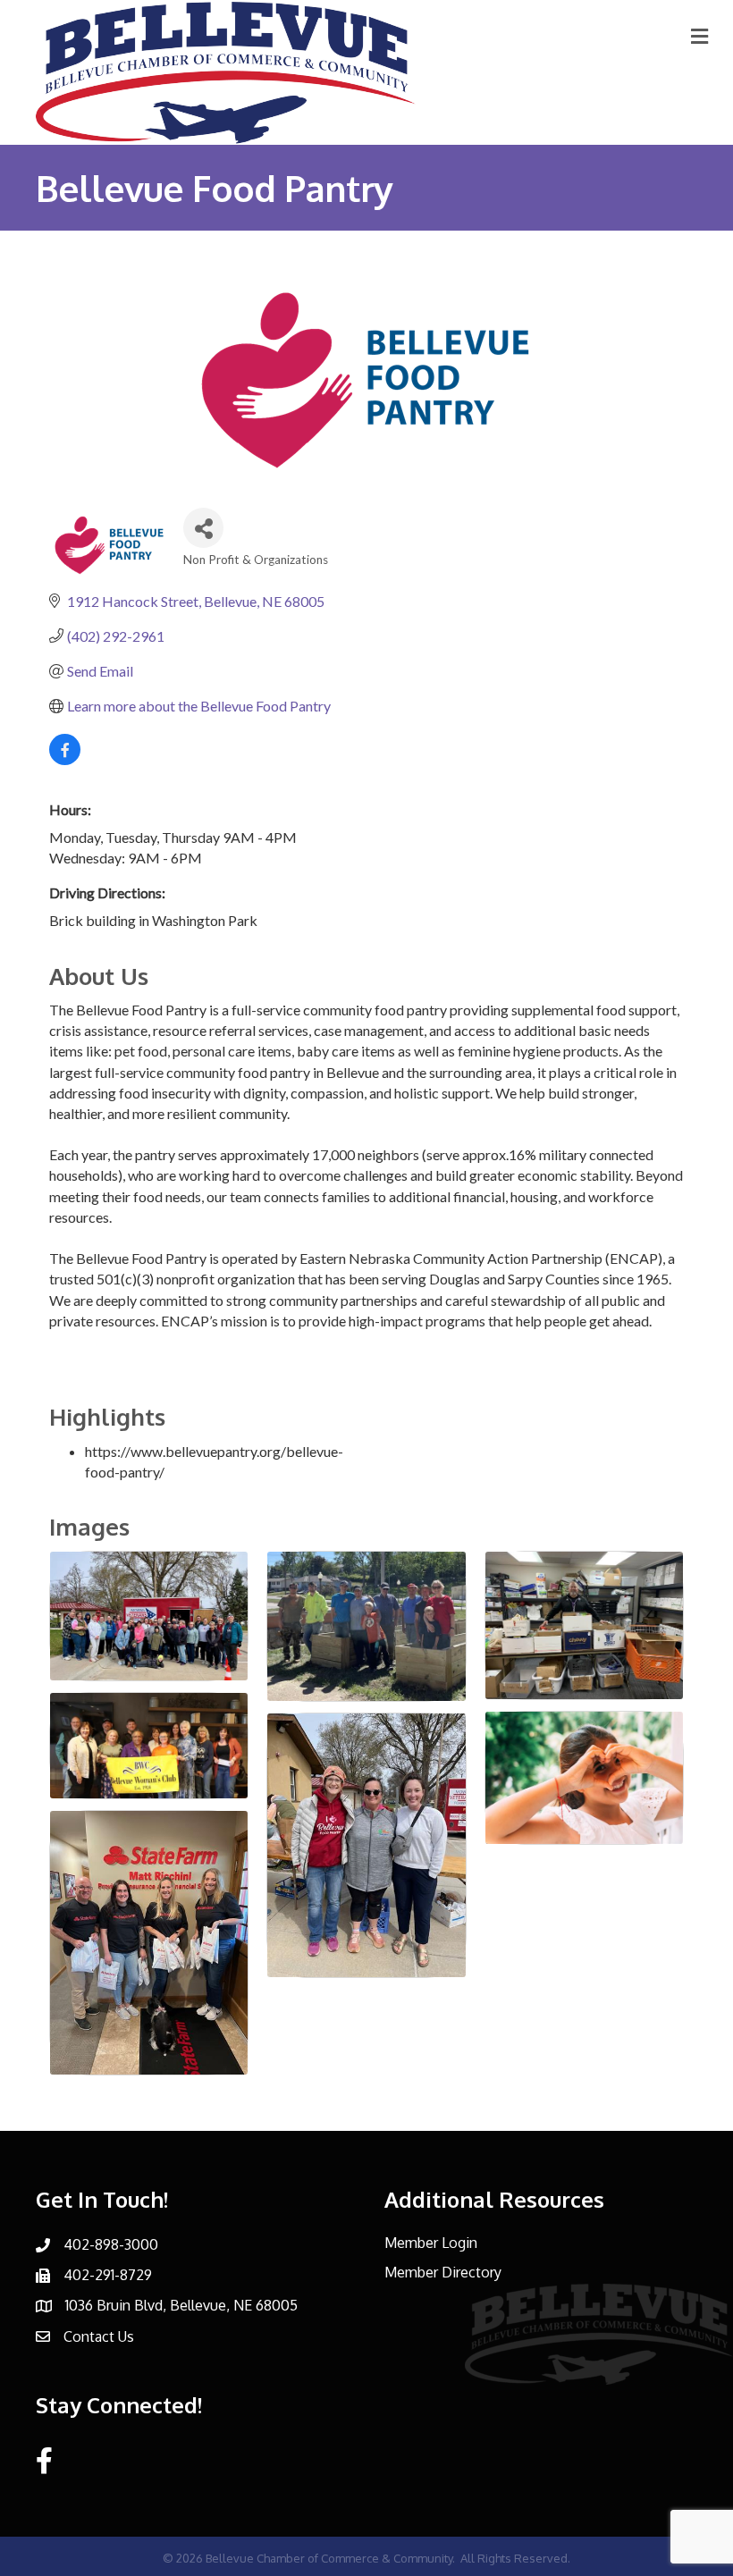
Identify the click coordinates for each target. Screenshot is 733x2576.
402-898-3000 (111, 2244)
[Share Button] (203, 528)
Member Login (431, 2243)
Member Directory (443, 2272)
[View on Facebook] (65, 759)
